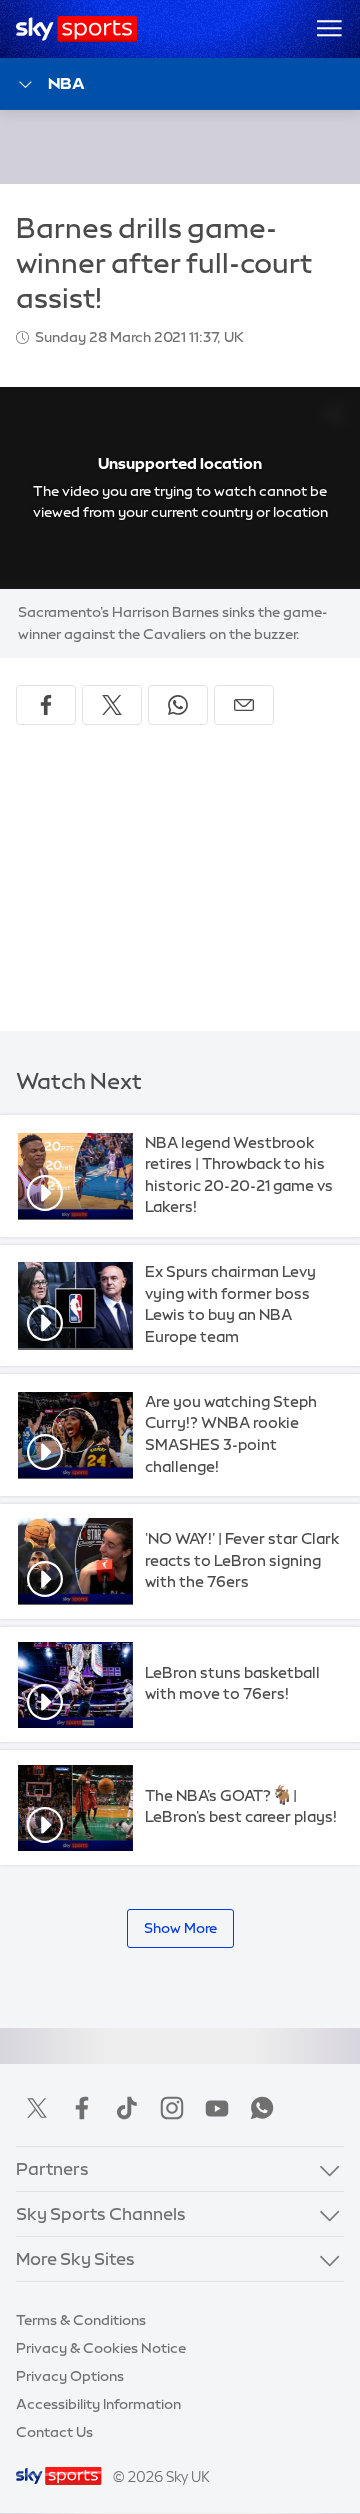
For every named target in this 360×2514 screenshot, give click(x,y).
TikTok (127, 2108)
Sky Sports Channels (101, 2213)
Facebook (82, 2108)
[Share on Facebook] (46, 705)
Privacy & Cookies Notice (101, 2348)
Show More (180, 1928)
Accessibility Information (98, 2404)
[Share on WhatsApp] (178, 705)
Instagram (172, 2108)
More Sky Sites (75, 2258)
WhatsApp (262, 2108)
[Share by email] (244, 705)
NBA (66, 83)
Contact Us (54, 2432)
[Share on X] (112, 705)
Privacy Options (70, 2376)
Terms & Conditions (81, 2320)
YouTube (217, 2108)
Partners (52, 2168)
